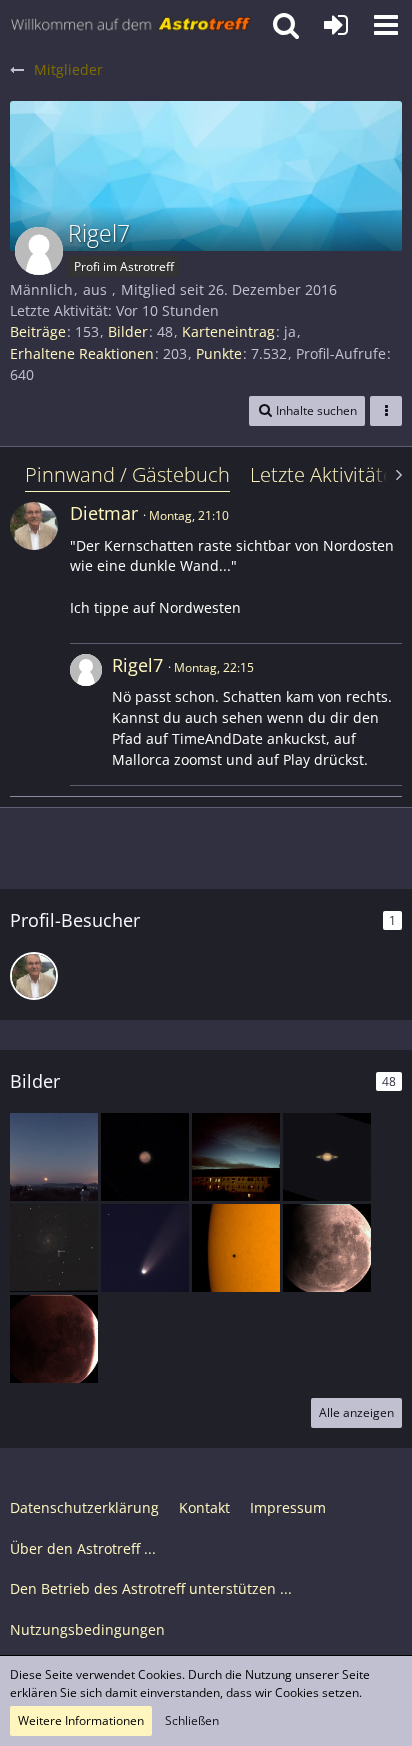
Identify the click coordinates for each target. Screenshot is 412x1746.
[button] (386, 25)
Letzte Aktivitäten (328, 474)
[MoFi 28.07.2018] (327, 1248)
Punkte (219, 353)
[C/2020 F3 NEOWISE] (145, 1248)
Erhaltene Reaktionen (82, 353)
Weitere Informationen (81, 1720)
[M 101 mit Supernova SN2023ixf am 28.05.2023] (54, 1248)
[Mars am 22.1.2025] (145, 1157)
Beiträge (38, 331)
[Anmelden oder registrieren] (336, 25)
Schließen (192, 1720)
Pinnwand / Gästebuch (127, 474)
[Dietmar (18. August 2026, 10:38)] (34, 976)
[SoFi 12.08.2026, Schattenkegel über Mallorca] (54, 1157)
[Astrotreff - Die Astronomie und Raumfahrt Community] (131, 25)
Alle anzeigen (356, 1412)
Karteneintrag (228, 331)
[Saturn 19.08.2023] (327, 1157)
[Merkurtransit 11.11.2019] (236, 1248)
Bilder (128, 331)
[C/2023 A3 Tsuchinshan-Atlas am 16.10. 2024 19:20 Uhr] (236, 1157)
